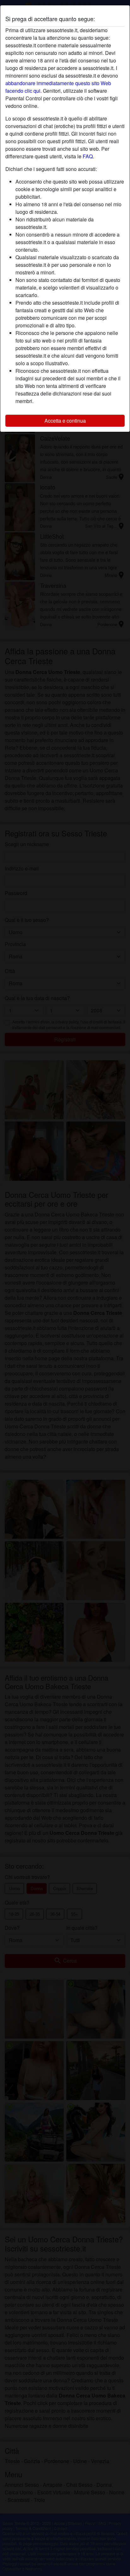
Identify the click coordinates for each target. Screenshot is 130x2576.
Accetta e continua (65, 421)
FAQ (88, 156)
